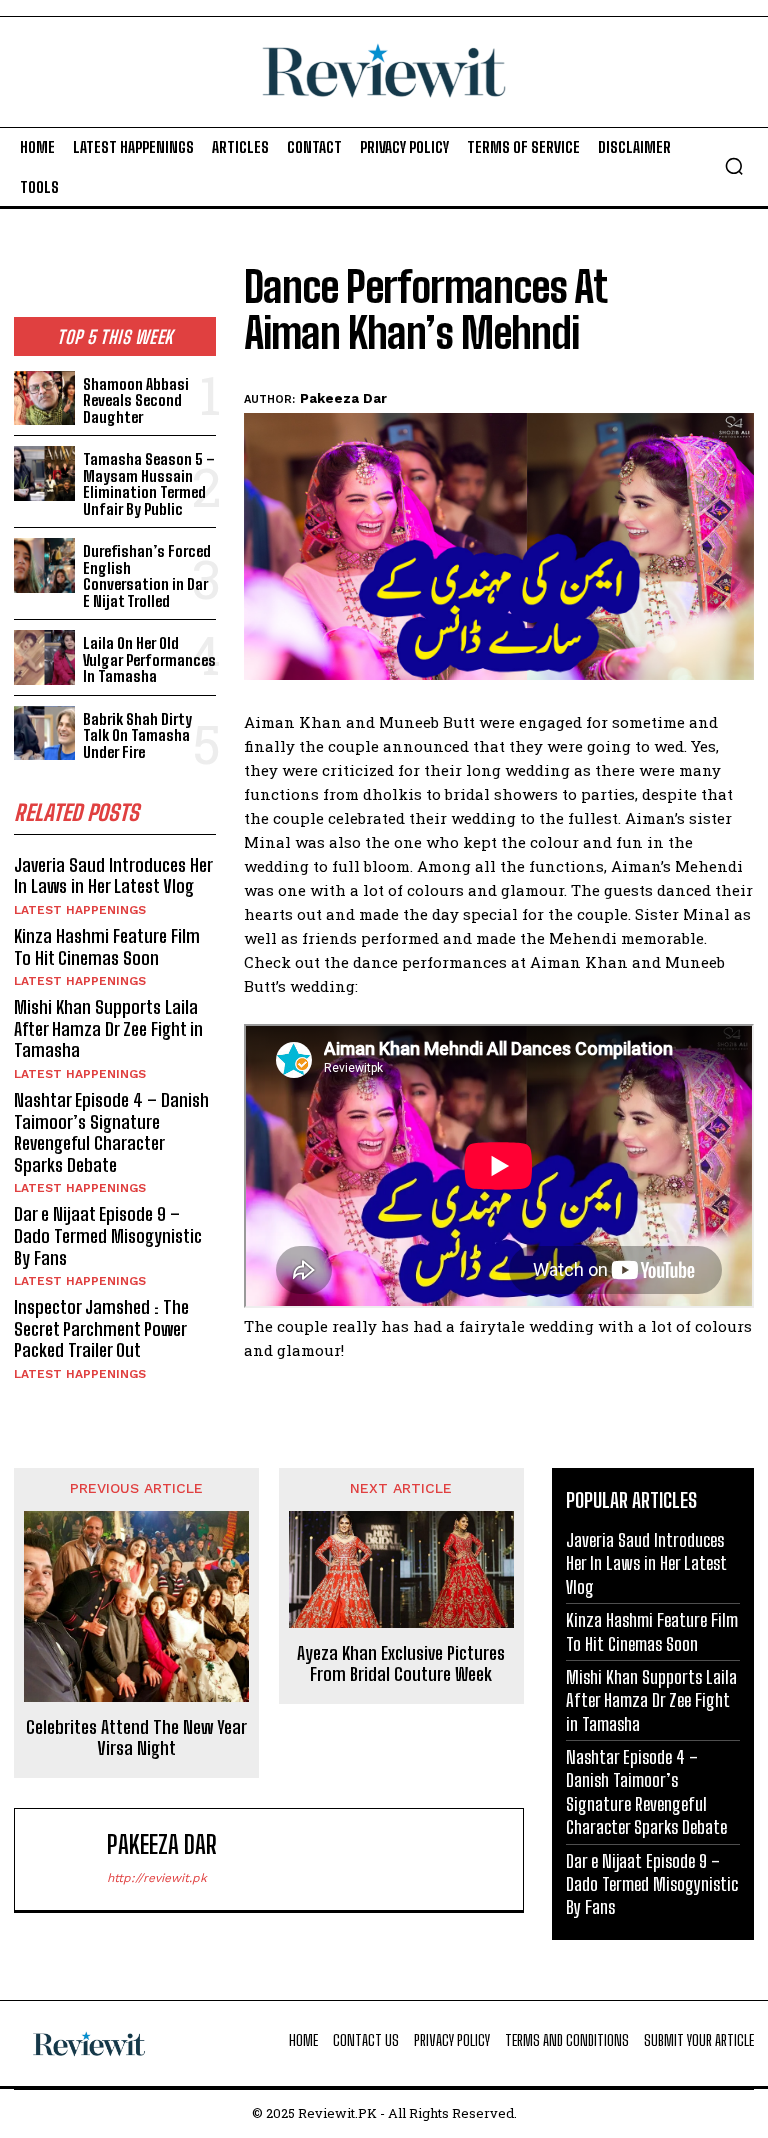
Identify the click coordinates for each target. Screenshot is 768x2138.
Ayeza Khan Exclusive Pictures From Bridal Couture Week (401, 1664)
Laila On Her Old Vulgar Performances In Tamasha (149, 659)
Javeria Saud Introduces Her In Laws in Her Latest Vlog (113, 876)
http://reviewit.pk (157, 1878)
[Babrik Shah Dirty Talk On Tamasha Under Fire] (44, 733)
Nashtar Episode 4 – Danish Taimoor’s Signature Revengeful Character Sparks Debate (111, 1132)
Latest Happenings (80, 910)
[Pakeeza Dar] (65, 1859)
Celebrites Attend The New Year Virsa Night (136, 1738)
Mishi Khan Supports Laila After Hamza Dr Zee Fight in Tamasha (108, 1028)
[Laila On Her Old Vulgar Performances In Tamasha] (44, 657)
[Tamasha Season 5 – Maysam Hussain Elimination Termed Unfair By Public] (44, 473)
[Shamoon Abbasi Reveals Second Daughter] (44, 398)
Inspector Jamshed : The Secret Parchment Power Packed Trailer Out (101, 1328)
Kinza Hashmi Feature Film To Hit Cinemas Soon (107, 947)
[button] (734, 166)
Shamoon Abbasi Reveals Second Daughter (136, 400)
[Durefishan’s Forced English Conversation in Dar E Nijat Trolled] (44, 565)
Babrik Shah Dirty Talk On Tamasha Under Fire (137, 735)
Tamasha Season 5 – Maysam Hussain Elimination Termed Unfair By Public (149, 484)
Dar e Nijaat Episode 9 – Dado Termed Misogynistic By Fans (108, 1235)
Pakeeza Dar (343, 398)
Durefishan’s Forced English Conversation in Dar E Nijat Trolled (147, 576)
